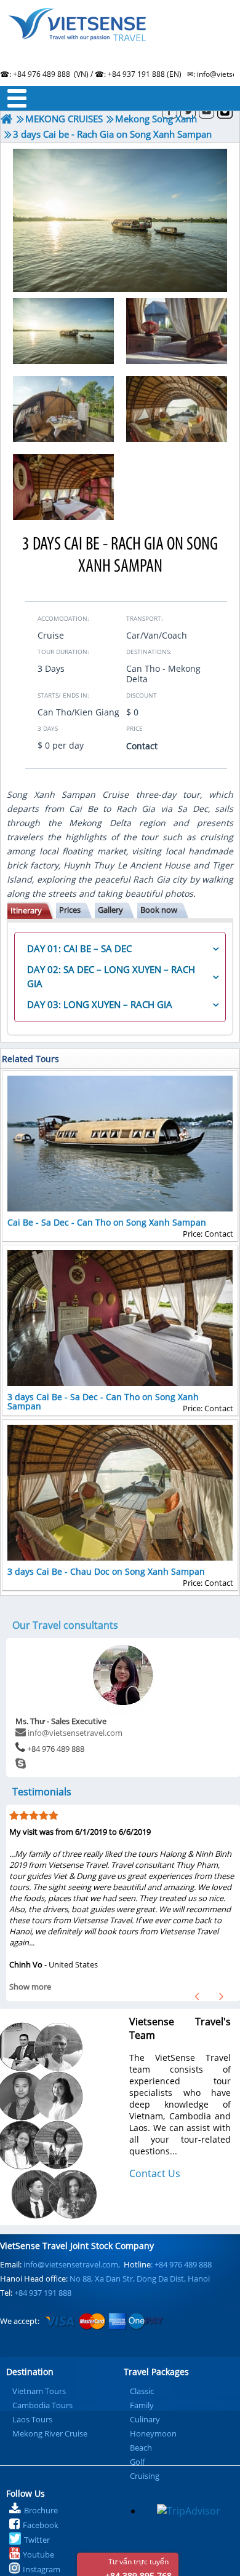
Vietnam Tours (39, 2391)
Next (222, 1996)
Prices (70, 910)
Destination (30, 2372)
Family (142, 2405)
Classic (142, 2391)
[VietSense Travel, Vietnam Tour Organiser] (7, 119)
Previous (197, 1996)
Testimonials (42, 1792)
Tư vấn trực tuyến (138, 2566)
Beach (141, 2448)
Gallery (110, 910)
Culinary (145, 2419)
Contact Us (155, 2173)
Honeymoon (153, 2433)
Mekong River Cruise (50, 2433)
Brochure (41, 2510)
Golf (137, 2462)
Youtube (38, 2554)
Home (120, 40)
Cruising (145, 2476)
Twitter (37, 2540)
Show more (30, 1987)
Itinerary (26, 910)
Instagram (42, 2569)
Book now (159, 910)
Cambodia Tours (42, 2405)
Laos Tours (32, 2419)
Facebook (41, 2525)
